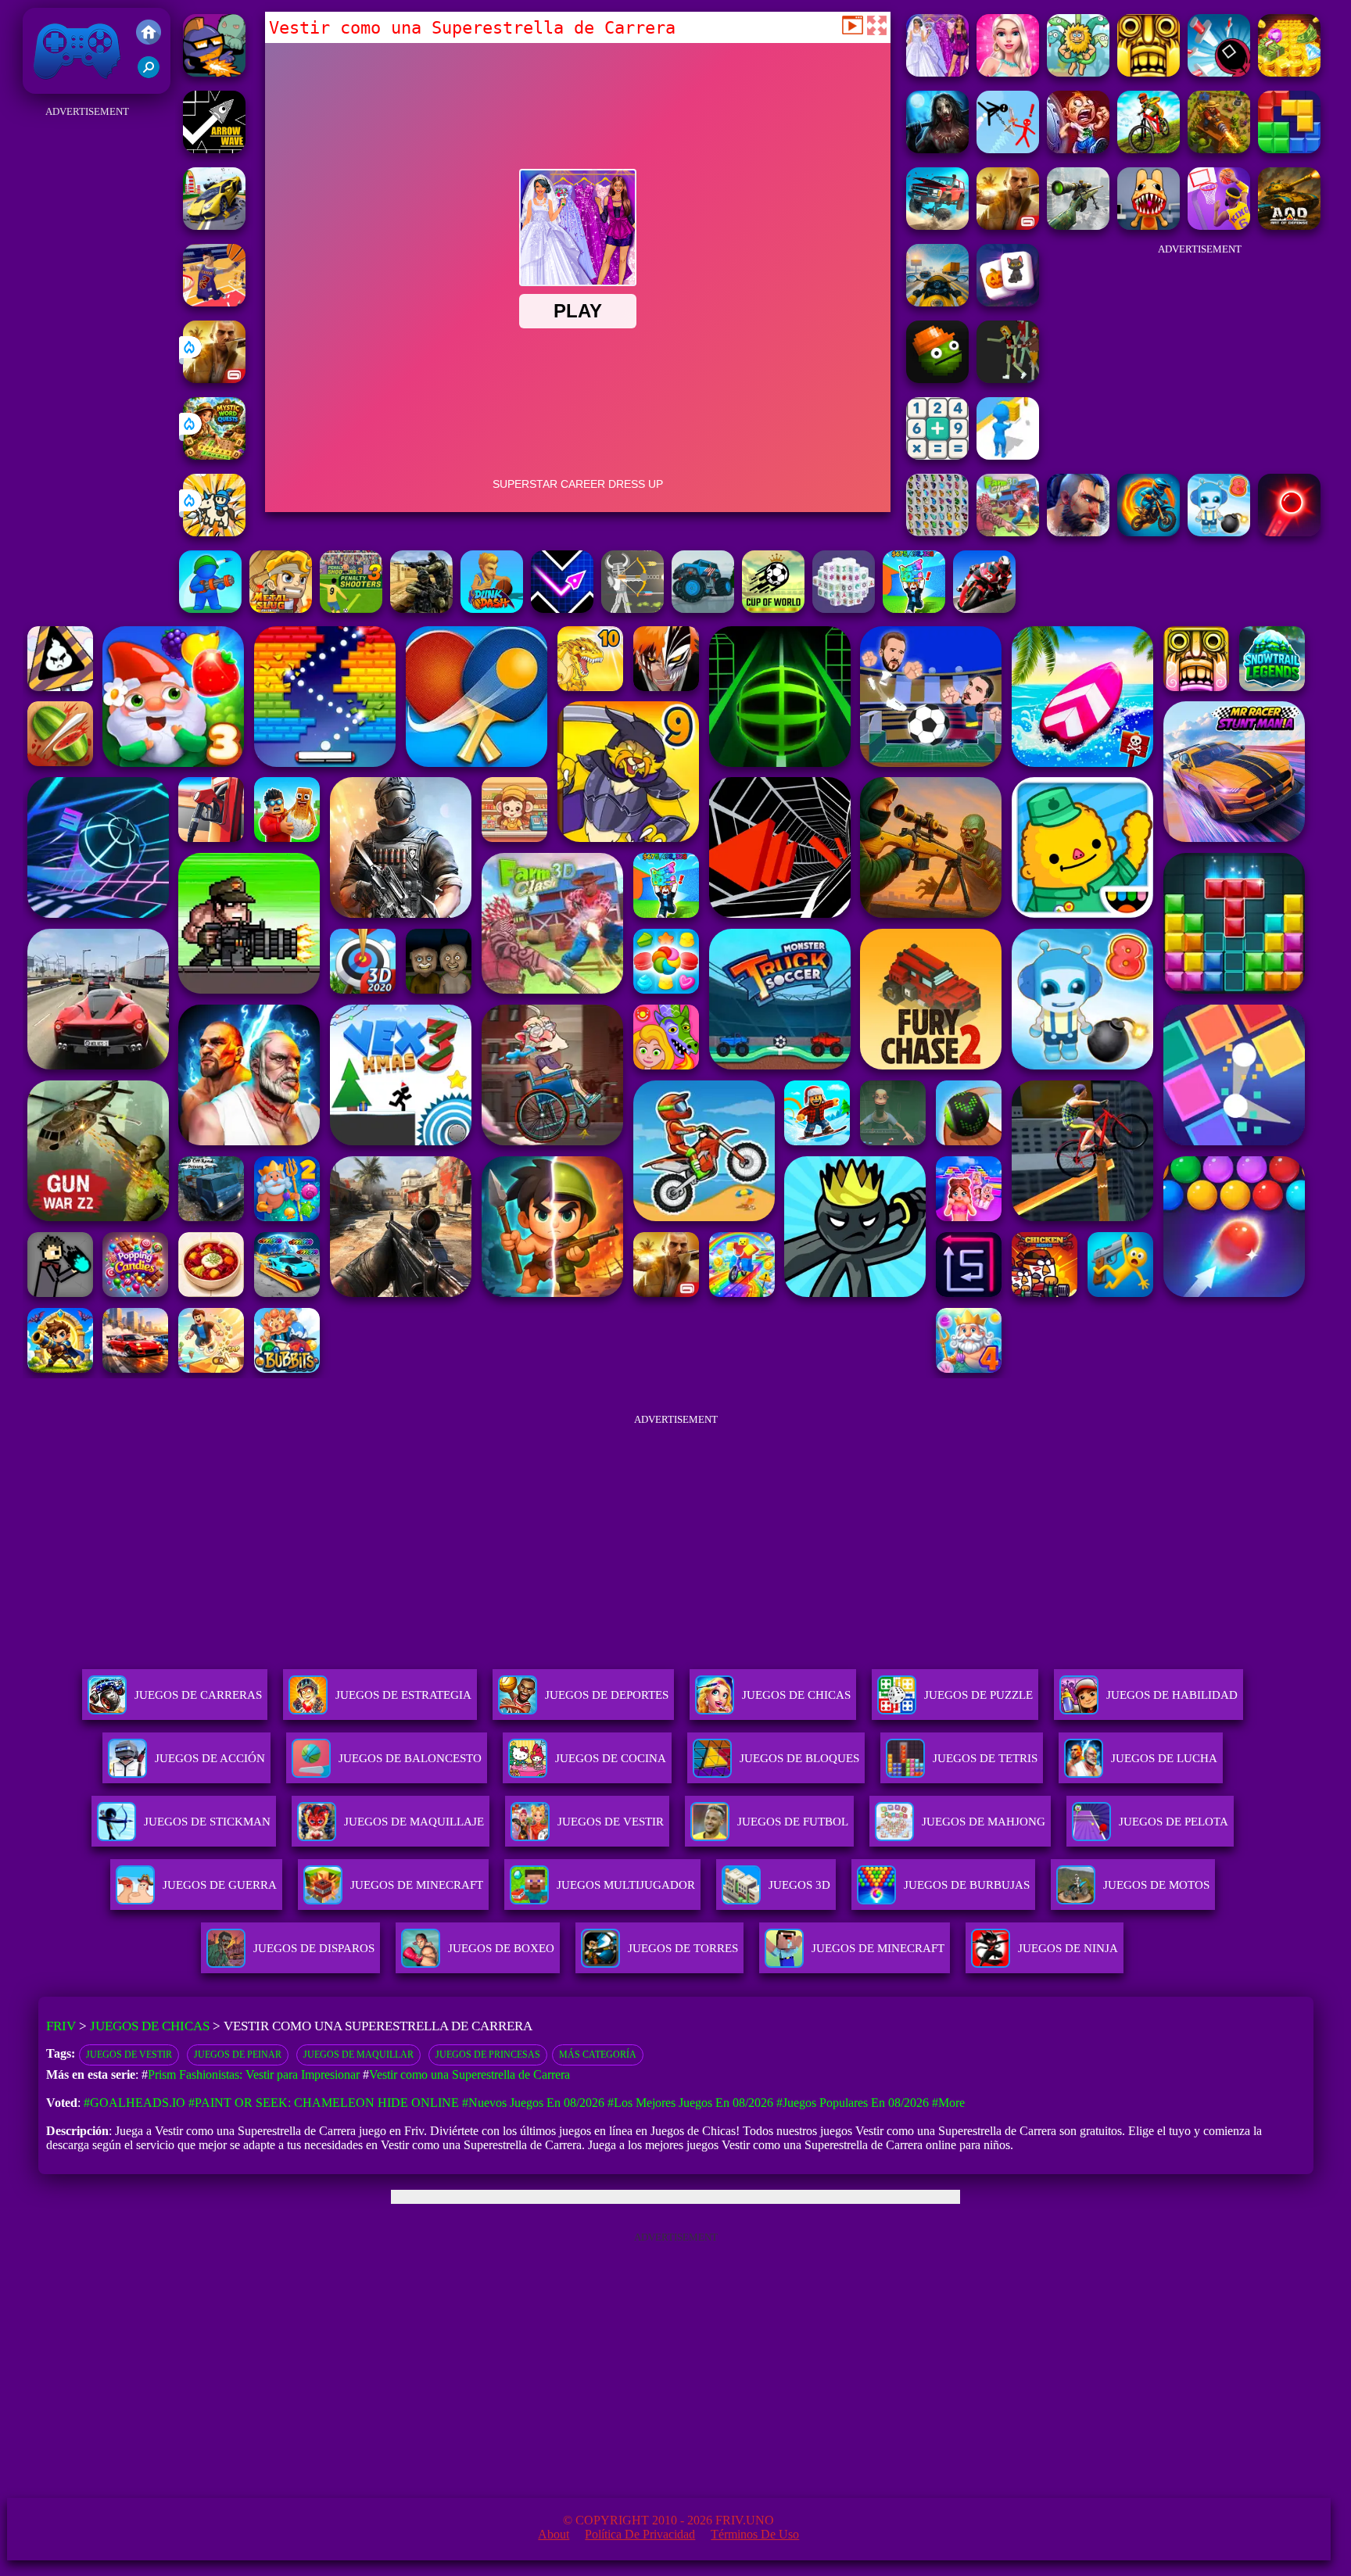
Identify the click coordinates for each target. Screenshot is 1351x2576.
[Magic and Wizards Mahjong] (1008, 302)
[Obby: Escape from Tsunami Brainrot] (914, 609)
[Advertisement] (87, 356)
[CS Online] (421, 609)
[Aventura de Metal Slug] (281, 609)
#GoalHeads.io (134, 2103)
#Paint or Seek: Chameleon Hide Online (324, 2103)
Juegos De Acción (210, 1758)
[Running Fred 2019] (1078, 149)
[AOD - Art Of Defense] (1289, 226)
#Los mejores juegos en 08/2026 (690, 2103)
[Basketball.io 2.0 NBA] (214, 302)
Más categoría (598, 2055)
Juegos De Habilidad (1172, 1695)
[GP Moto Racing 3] (984, 609)
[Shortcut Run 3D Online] (1008, 455)
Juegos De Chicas (796, 1695)
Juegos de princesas (488, 2055)
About (554, 2534)
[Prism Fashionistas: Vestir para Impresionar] (1008, 72)
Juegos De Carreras (198, 1695)
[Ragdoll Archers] (632, 609)
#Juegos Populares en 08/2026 (853, 2103)
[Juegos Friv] (149, 34)
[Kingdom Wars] (214, 532)
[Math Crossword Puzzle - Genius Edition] (937, 455)
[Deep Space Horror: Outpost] (937, 149)
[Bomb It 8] (1219, 532)
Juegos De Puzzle (978, 1695)
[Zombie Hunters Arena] (214, 72)
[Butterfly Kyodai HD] (937, 532)
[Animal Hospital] (1149, 226)
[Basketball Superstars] (1219, 226)
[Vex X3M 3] (1008, 379)
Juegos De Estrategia (403, 1695)
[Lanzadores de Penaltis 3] (351, 609)
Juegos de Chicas (150, 2026)
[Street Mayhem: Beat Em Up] (1078, 532)
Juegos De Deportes (607, 1695)
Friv (41, 86)
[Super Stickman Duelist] (1008, 149)
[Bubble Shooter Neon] (1289, 532)
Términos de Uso (755, 2534)
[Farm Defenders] (1219, 149)
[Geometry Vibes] (562, 609)
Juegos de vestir (129, 2055)
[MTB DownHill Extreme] (1149, 149)
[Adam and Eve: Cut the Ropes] (1078, 72)
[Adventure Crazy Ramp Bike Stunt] (1149, 532)
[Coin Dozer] (1289, 72)
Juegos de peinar (238, 2055)
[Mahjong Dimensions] (844, 609)
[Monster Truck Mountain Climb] (703, 609)
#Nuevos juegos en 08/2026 (533, 2103)
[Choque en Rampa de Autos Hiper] (214, 226)
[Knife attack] (1219, 72)
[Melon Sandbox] (937, 379)
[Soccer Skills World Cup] (773, 609)
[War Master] (210, 609)
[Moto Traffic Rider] (937, 302)
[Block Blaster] (1289, 149)
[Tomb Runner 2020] (1149, 72)
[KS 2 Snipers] (1078, 226)
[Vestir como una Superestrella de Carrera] (937, 72)
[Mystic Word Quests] (214, 455)
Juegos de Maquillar (358, 2055)
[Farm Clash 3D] (1008, 532)
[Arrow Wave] (214, 149)
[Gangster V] (214, 379)
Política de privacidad (640, 2534)
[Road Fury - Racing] (937, 226)
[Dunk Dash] (492, 609)
